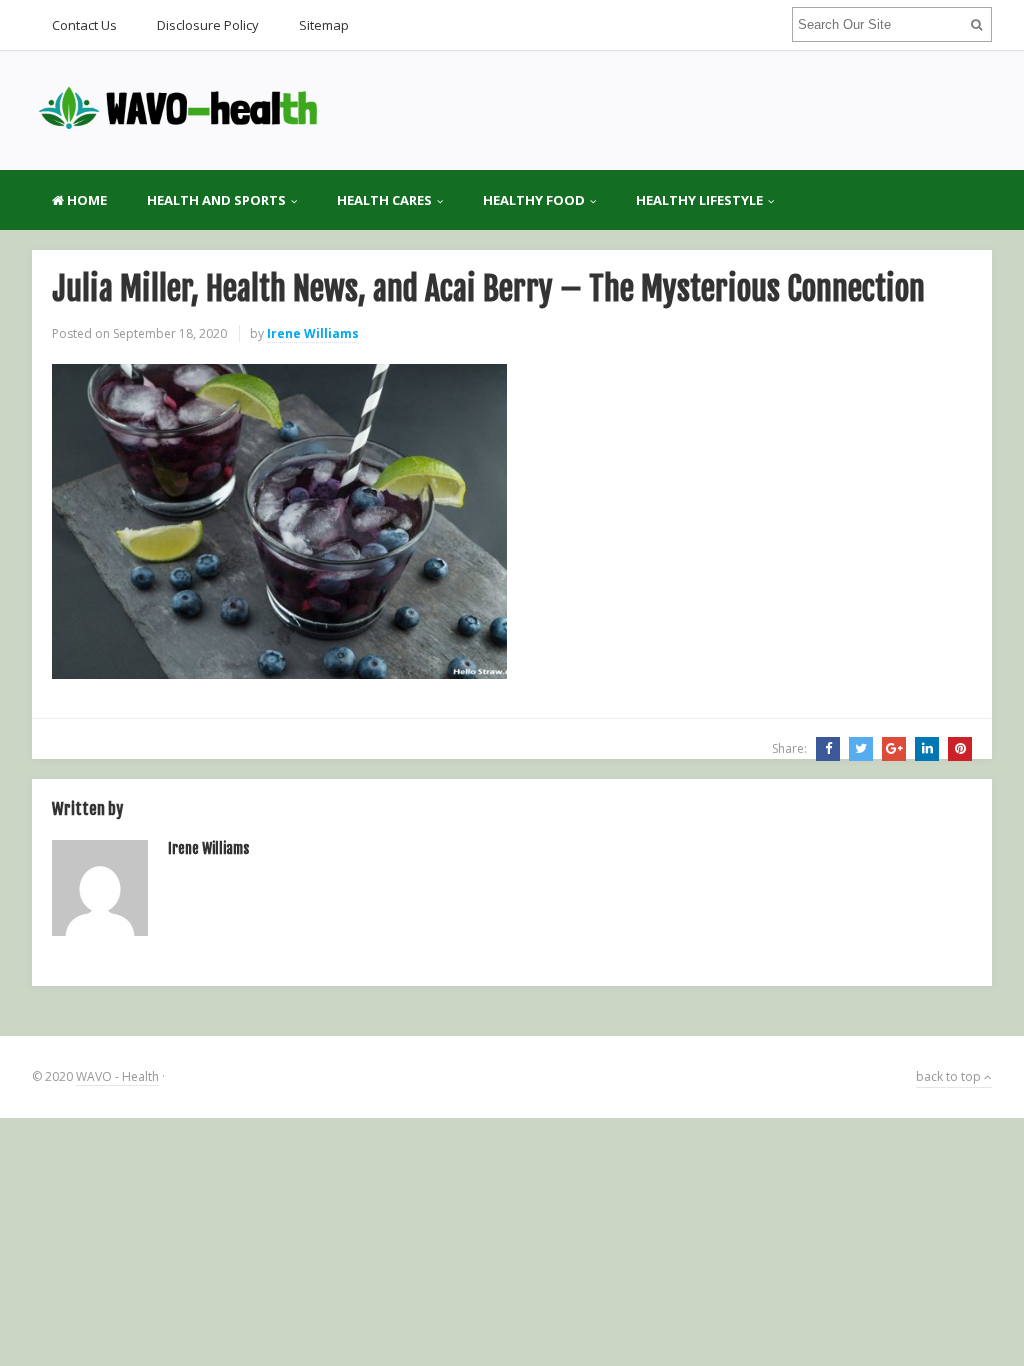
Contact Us (84, 25)
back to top (950, 1076)
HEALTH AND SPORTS (216, 200)
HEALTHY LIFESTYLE (699, 200)
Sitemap (324, 25)
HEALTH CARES (384, 200)
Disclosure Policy (208, 25)
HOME (85, 200)
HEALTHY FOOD (534, 200)
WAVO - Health (117, 1076)
